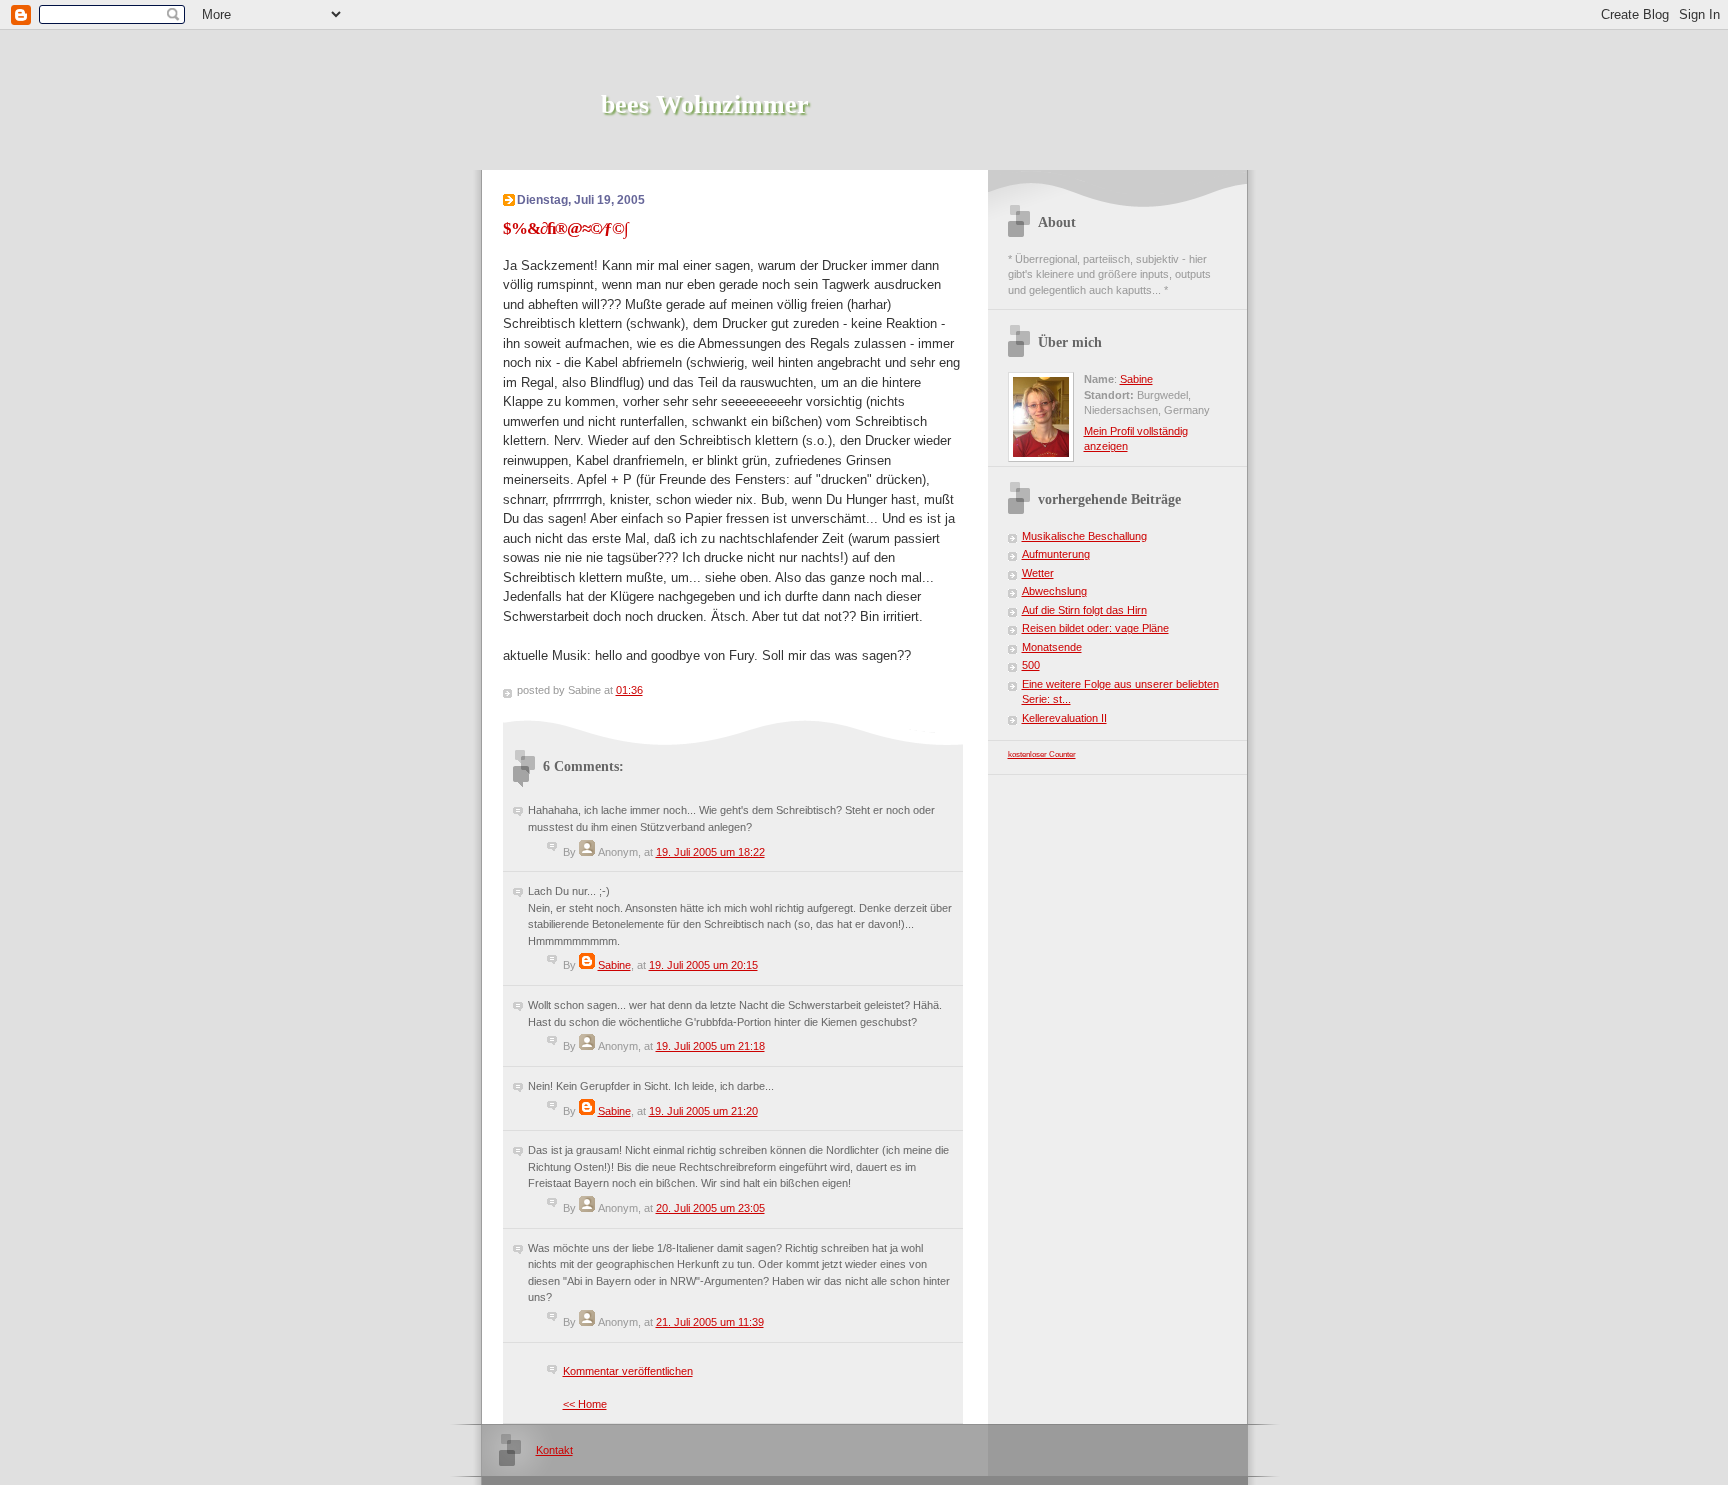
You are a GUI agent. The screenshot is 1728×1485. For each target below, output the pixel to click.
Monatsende (1052, 647)
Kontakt (554, 1450)
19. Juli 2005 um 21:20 (703, 1111)
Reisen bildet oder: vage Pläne (1095, 628)
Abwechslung (1054, 591)
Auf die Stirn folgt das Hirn (1084, 610)
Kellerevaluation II (1064, 718)
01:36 (629, 690)
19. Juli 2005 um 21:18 (710, 1046)
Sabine (614, 965)
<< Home (585, 1404)
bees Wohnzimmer (705, 104)
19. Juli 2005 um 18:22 (710, 852)
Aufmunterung (1056, 554)
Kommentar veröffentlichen (628, 1371)
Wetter (1038, 573)
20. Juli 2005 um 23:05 (710, 1208)
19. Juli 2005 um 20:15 (703, 965)
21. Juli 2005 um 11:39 (710, 1322)
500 (1031, 665)
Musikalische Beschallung (1084, 536)
